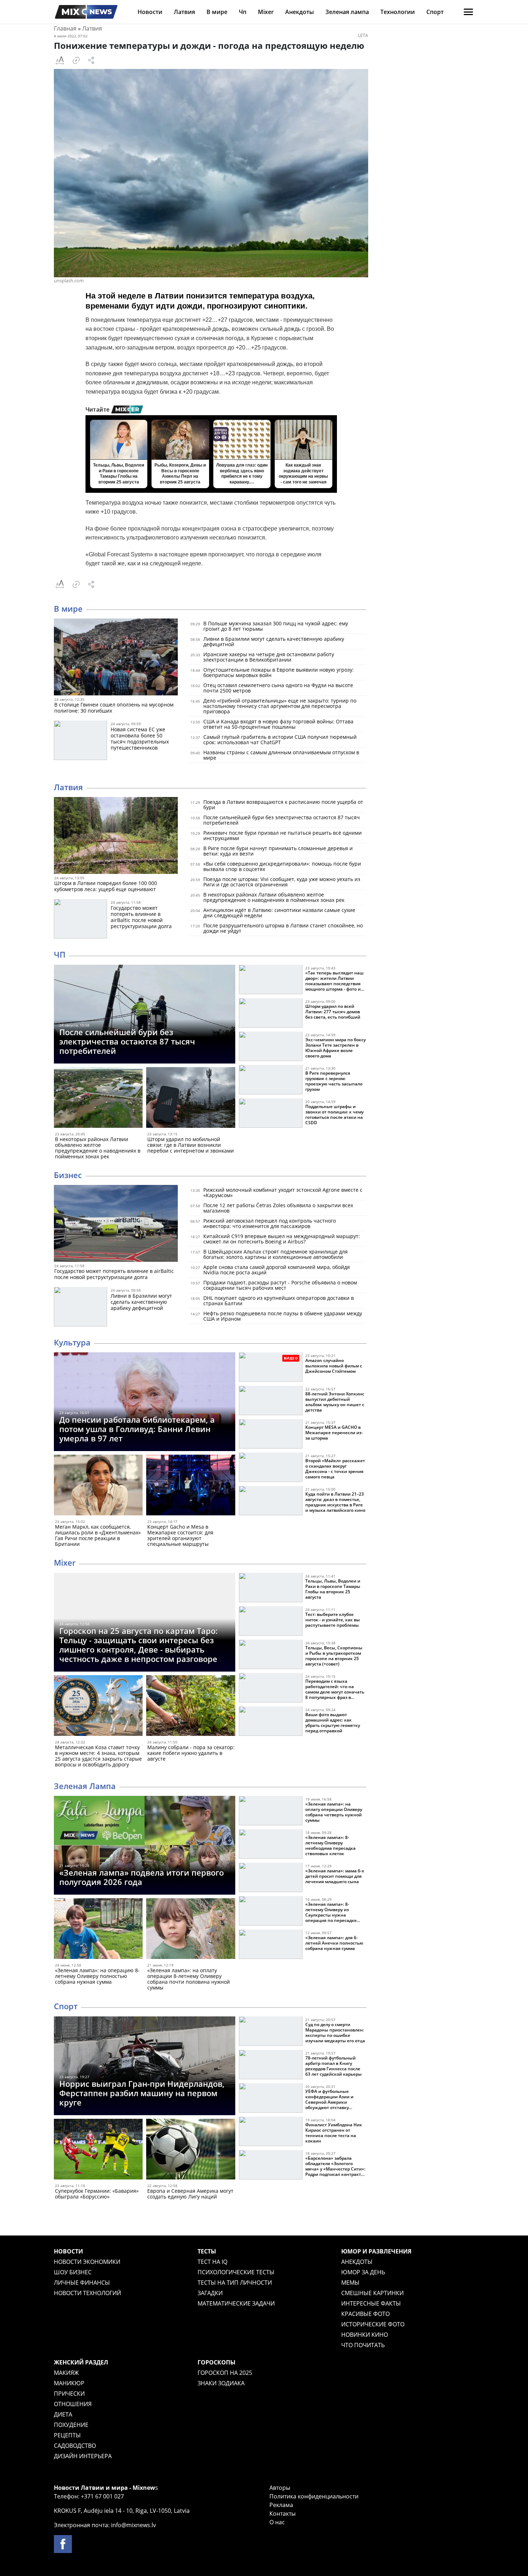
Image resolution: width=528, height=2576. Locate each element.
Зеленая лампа (347, 12)
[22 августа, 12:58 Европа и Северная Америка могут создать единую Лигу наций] (191, 2151)
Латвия (184, 12)
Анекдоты (300, 12)
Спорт (435, 12)
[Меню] (468, 12)
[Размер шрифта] (60, 60)
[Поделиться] (91, 60)
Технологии (398, 12)
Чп (243, 12)
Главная (65, 28)
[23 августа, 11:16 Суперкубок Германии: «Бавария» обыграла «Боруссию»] (98, 2151)
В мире (217, 12)
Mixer (266, 12)
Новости (150, 12)
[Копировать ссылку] (76, 60)
